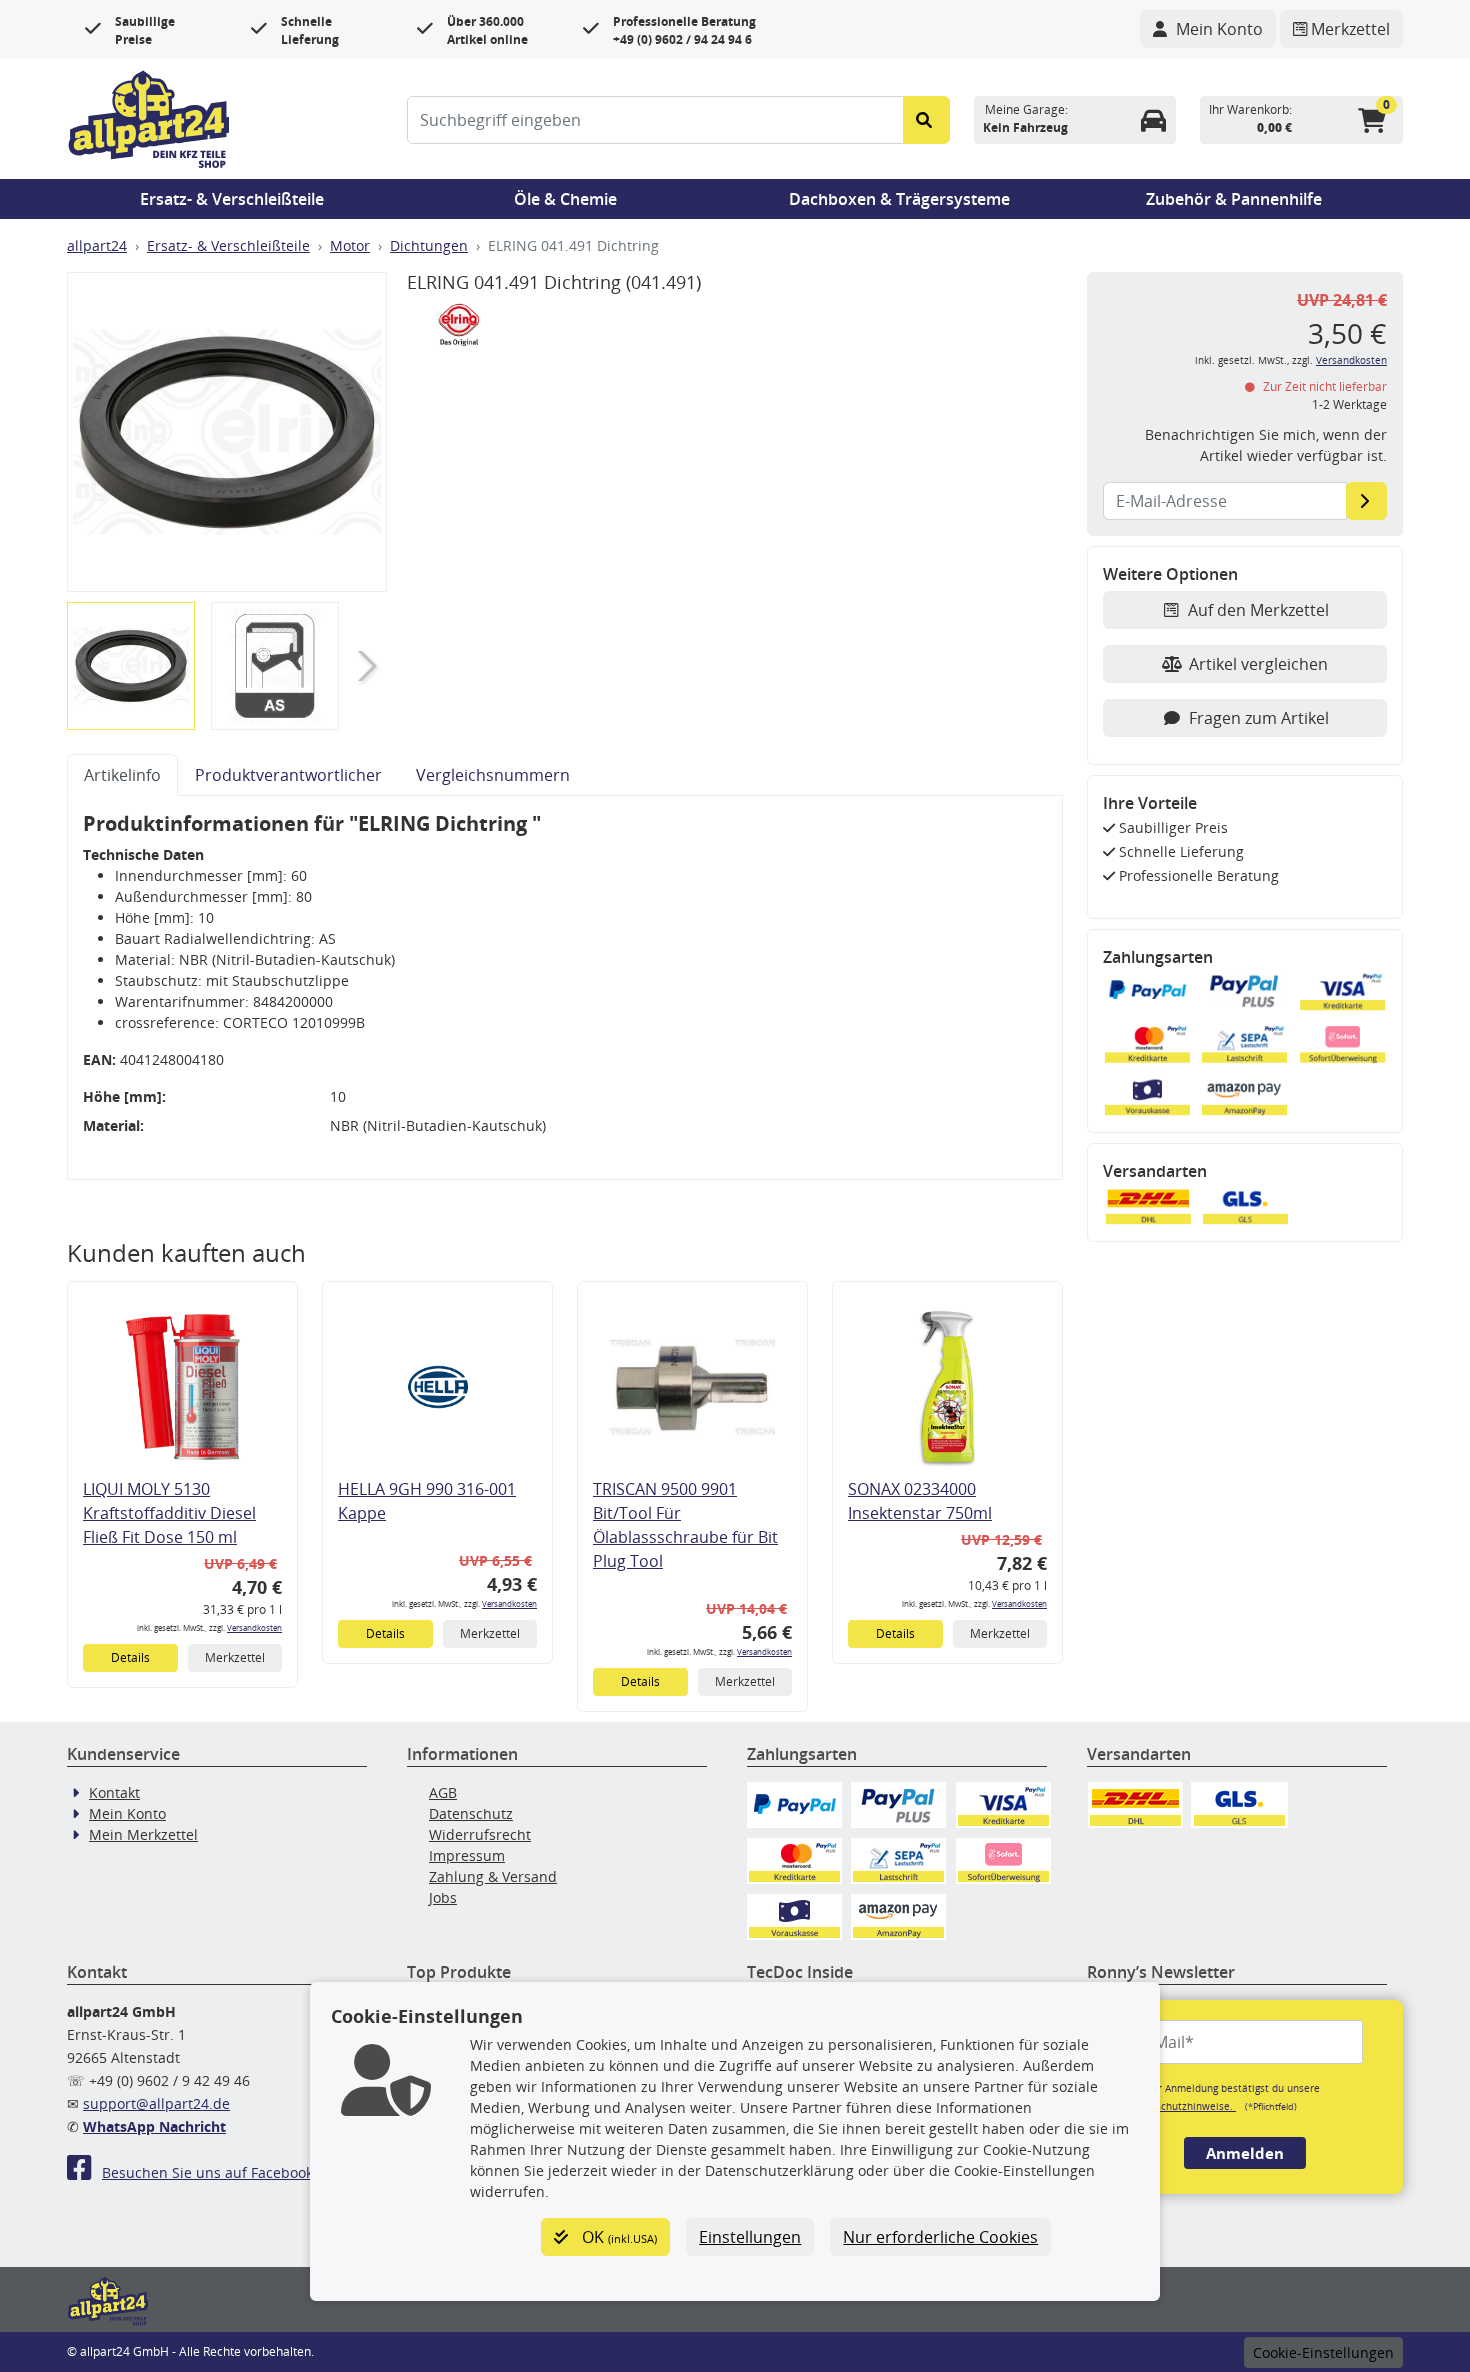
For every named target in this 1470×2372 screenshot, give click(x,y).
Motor (350, 245)
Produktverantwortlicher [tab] (288, 775)
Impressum (467, 1855)
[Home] (149, 117)
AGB (443, 1792)
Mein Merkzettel (143, 1834)
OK (617, 2237)
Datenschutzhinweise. (1181, 2106)
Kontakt (114, 1792)
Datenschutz (471, 1813)
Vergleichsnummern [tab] (493, 775)
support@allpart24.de (156, 2103)
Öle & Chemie (565, 199)
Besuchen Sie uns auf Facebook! (209, 2172)
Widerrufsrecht (480, 1834)
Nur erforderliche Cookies (940, 2237)
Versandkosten (254, 1627)
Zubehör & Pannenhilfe (1234, 199)
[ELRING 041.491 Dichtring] (227, 432)
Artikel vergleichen (1258, 664)
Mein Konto (127, 1813)
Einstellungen (750, 2237)
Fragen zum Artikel (1259, 718)
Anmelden (1245, 2153)
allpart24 (97, 245)
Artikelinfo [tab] (122, 775)
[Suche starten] (926, 120)
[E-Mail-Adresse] (1366, 501)
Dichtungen (429, 245)
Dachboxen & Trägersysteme (899, 199)
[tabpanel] (565, 988)
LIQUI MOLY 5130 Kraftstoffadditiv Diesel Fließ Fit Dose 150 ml (169, 1513)
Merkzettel (235, 1657)
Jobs (443, 1897)
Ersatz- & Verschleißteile (232, 199)
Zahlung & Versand (493, 1876)
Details (130, 1657)
